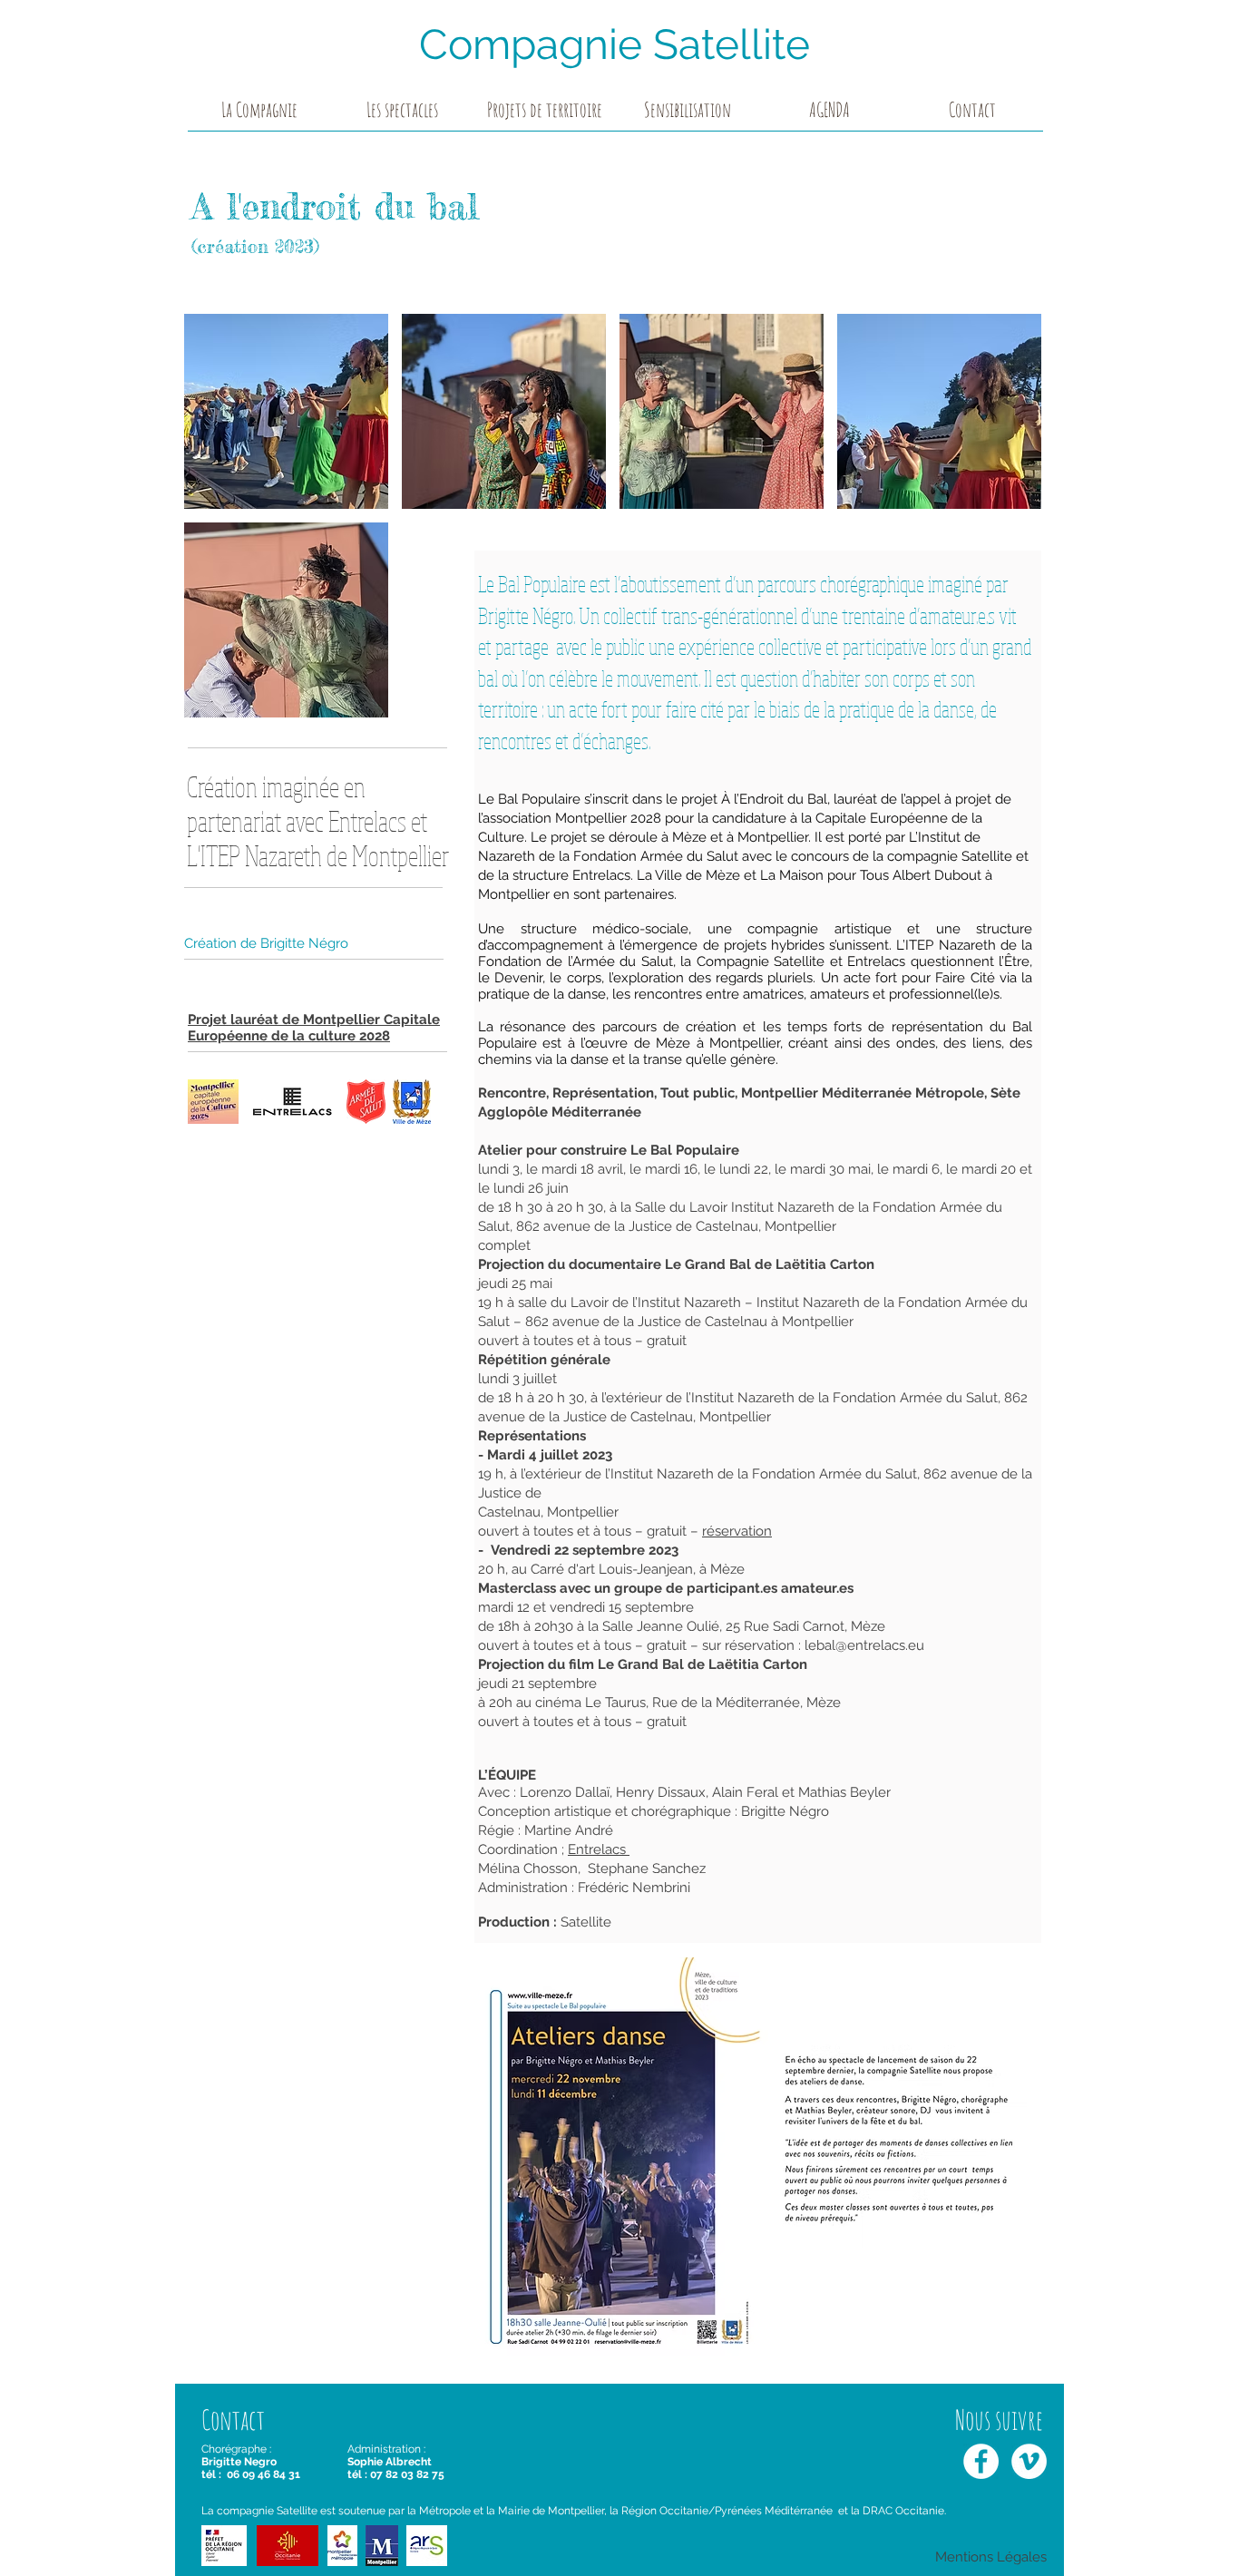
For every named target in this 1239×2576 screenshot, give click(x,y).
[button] (402, 115)
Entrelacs (599, 1849)
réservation (737, 1531)
